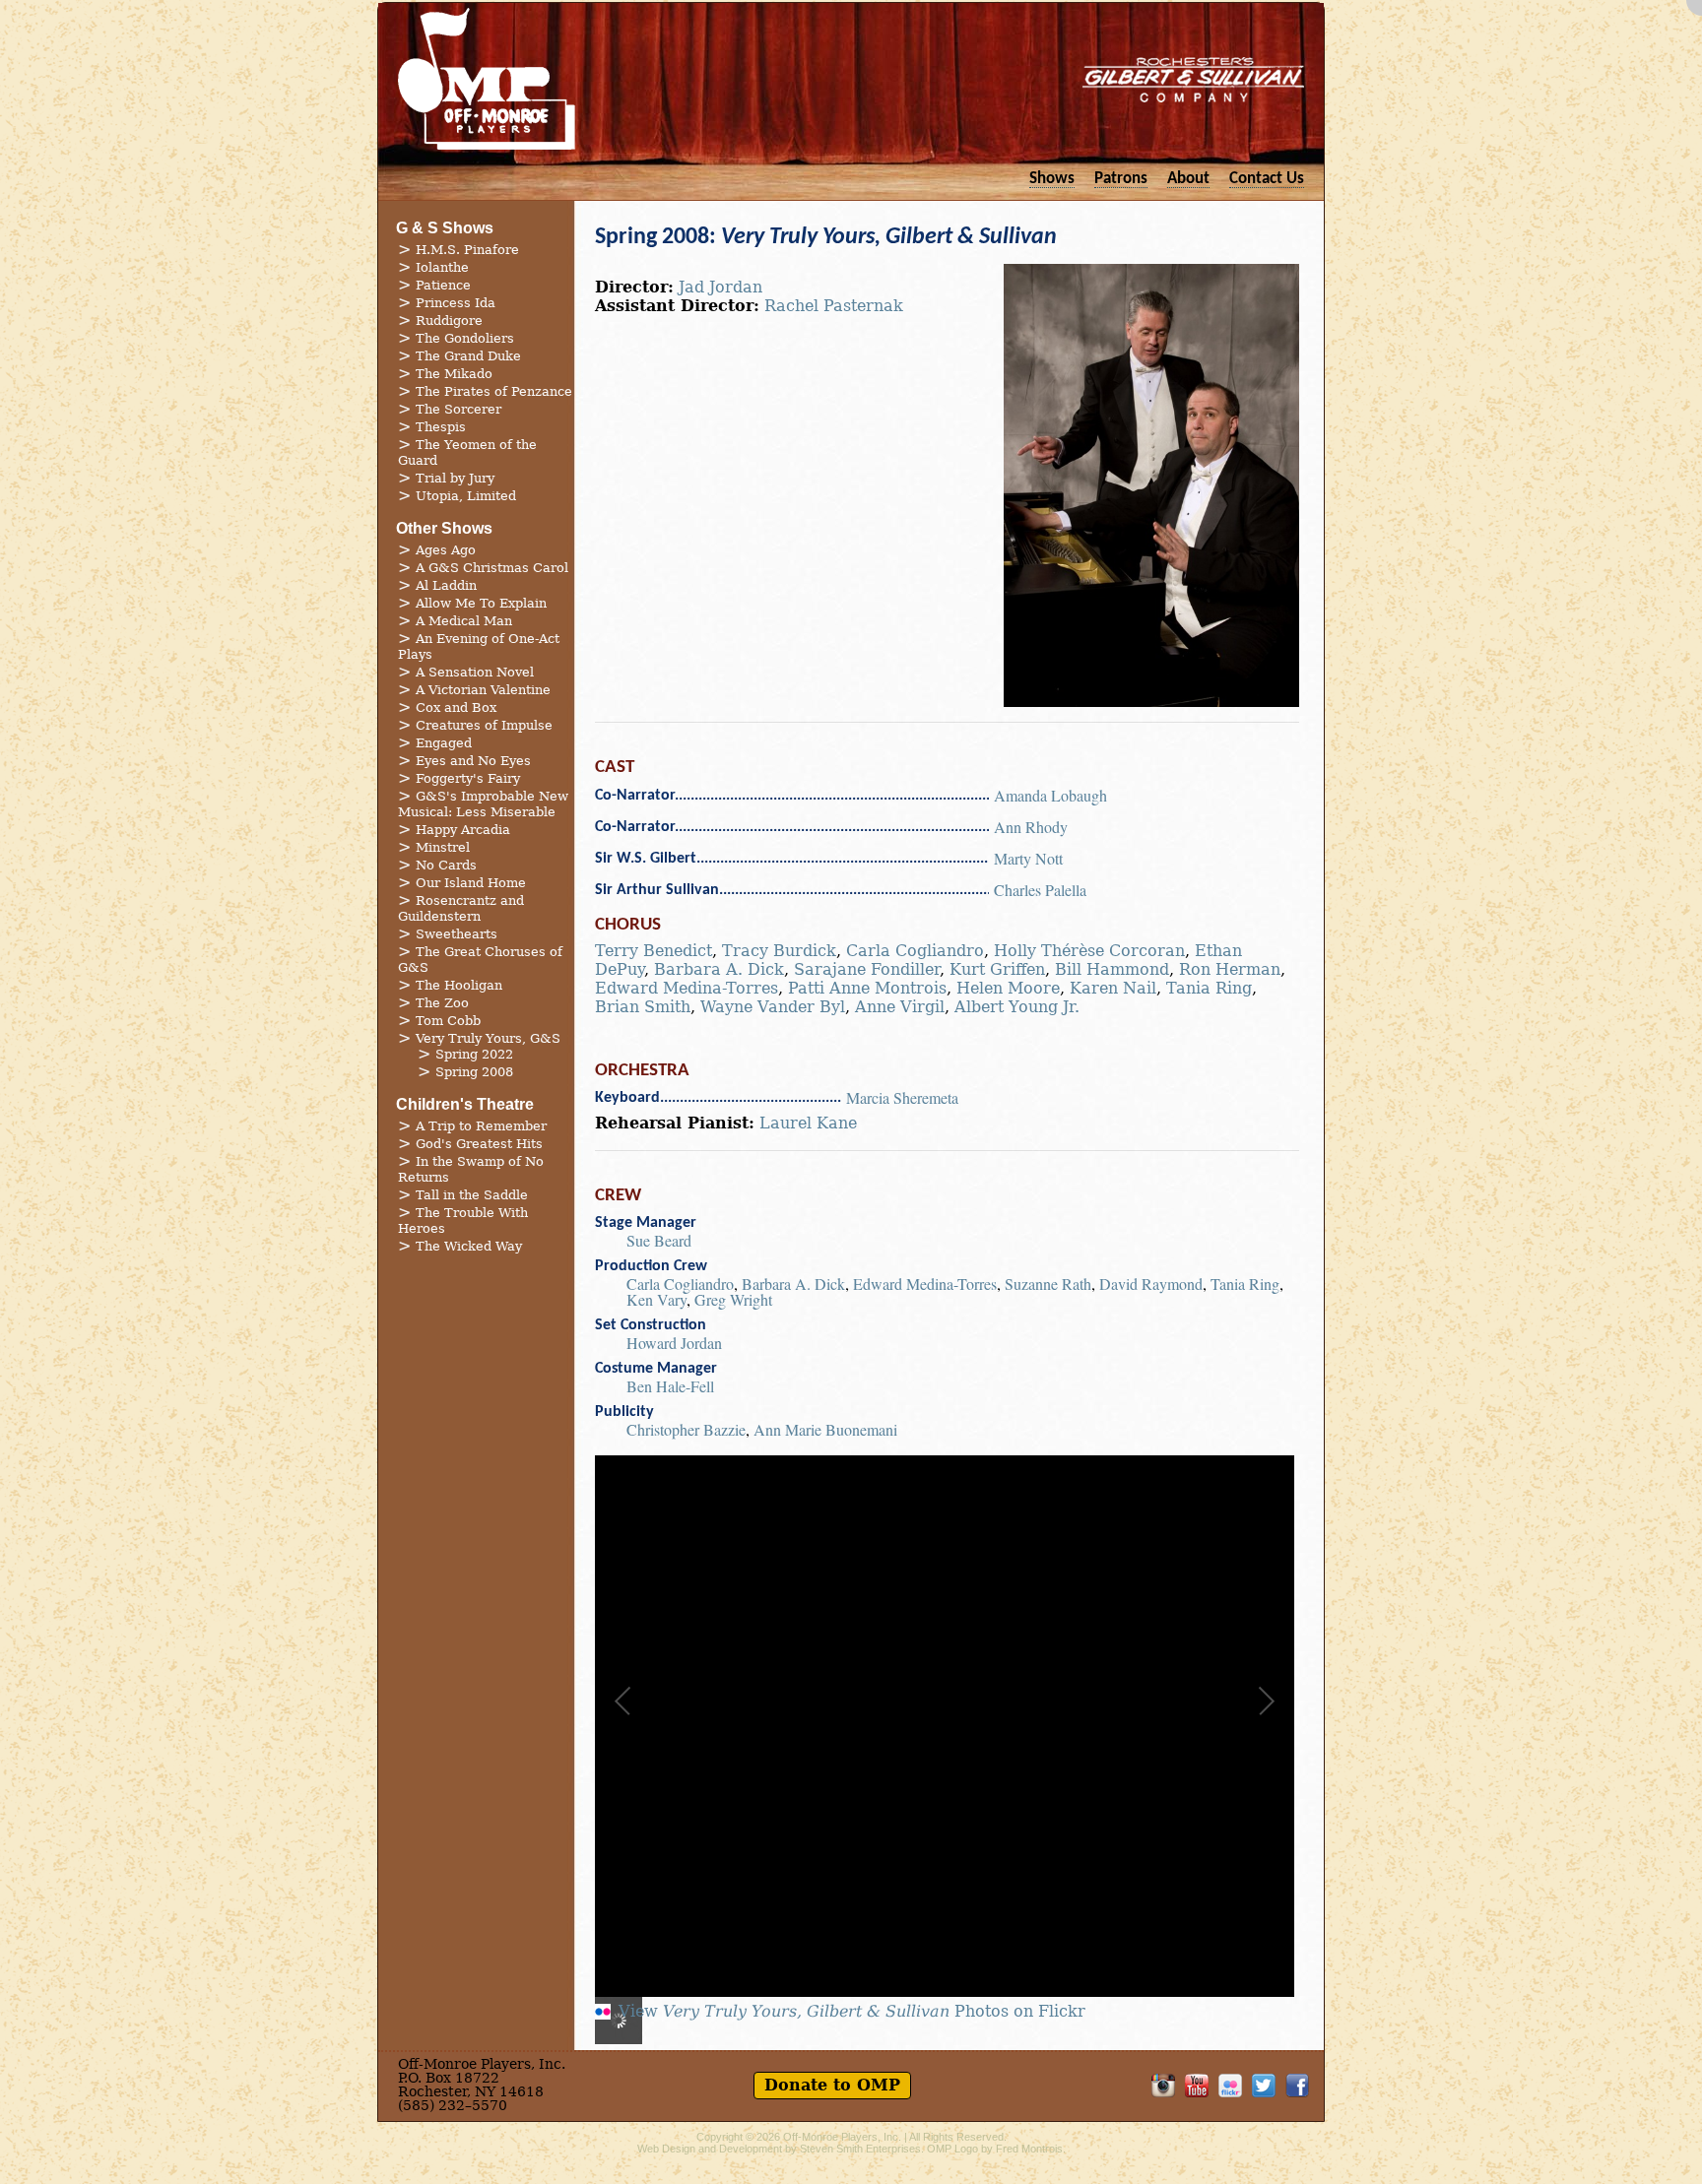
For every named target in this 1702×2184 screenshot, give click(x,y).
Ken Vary (656, 1299)
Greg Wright (733, 1299)
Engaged (444, 743)
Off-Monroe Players (487, 79)
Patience (443, 285)
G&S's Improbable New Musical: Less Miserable (483, 804)
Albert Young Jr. (1017, 1007)
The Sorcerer (458, 409)
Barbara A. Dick (719, 969)
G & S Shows (445, 228)
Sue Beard (659, 1240)
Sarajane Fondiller (867, 969)
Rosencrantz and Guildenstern (461, 908)
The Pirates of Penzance (494, 391)
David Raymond (1151, 1284)
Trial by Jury (455, 478)
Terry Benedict (654, 951)
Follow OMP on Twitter (1264, 2086)
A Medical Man (464, 621)
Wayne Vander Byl (773, 1007)
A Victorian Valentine (483, 690)
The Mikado (454, 374)
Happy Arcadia (463, 830)
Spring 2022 (474, 1054)
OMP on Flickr (1230, 2086)
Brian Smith (643, 1007)
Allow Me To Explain (481, 603)
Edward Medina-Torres (687, 988)
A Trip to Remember (481, 1126)
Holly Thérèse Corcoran (1089, 951)
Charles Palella (1040, 890)
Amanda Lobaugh (1050, 795)
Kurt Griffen (997, 969)
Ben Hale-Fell (670, 1386)
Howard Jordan (674, 1343)
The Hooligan (459, 985)
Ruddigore (449, 321)
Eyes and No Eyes (473, 761)
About (1188, 179)
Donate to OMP (832, 2085)
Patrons (1121, 179)
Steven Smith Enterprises (860, 2149)
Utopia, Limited (466, 496)
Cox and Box (456, 707)
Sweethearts (457, 934)
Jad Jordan (720, 287)
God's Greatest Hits (479, 1144)
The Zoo (442, 1003)
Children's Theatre (465, 1104)
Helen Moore (1008, 988)
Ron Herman (1230, 969)
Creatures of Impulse (484, 725)
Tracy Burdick (779, 951)
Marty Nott (1028, 858)
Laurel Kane (808, 1123)
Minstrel (443, 847)
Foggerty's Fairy (468, 778)
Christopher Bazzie (686, 1429)
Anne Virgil (900, 1007)
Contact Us (1267, 179)
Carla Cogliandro (915, 951)
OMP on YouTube (1197, 2086)
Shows (1052, 179)
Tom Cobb (448, 1021)
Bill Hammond (1112, 969)
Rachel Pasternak (834, 306)
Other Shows (444, 528)
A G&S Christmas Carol (492, 568)
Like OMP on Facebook (1297, 2086)
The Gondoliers (465, 338)
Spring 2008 (474, 1072)
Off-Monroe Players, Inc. (842, 2137)
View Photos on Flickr (852, 2012)
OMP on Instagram (1163, 2086)
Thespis (441, 427)
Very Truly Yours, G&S (488, 1038)
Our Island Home (471, 883)
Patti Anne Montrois (867, 988)
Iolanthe (442, 267)
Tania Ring (1209, 988)
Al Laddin (446, 585)
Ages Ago (446, 550)
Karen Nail (1113, 988)
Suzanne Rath (1048, 1284)
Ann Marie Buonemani (825, 1429)
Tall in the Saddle (472, 1195)
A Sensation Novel (475, 672)
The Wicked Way (469, 1246)
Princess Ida (456, 303)
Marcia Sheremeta (902, 1097)
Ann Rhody (1031, 827)
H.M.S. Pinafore (467, 250)
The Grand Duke (468, 356)
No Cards (446, 865)
